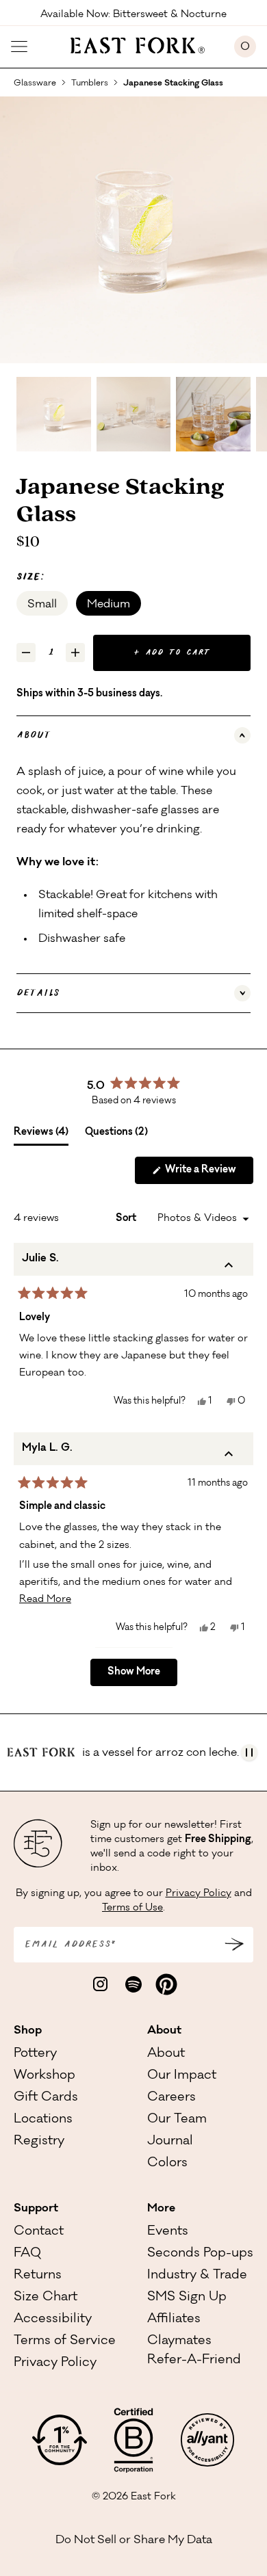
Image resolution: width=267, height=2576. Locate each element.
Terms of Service (65, 2341)
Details (38, 993)
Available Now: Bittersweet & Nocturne (133, 14)
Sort (127, 1219)
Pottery (35, 2054)
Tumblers (90, 83)
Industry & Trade (197, 2276)
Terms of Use (132, 1908)
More (161, 2209)
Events (168, 2232)
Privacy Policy (199, 1894)
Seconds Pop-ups (200, 2254)
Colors (167, 2164)
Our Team (177, 2120)
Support (36, 2209)
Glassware (35, 83)
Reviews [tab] (41, 1136)
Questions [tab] (116, 1136)
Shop (28, 2031)
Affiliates (174, 2319)
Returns (38, 2276)
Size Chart (46, 2298)
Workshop (44, 2076)
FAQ (27, 2254)
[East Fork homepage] (131, 44)
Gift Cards (46, 2098)
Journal (170, 2142)
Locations (43, 2120)
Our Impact (182, 2076)
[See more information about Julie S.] (229, 1267)
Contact (39, 2232)
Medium (109, 605)
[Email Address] (234, 1945)
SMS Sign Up (187, 2298)
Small (42, 605)
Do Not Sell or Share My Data (134, 2540)
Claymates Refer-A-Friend (194, 2351)
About (34, 735)
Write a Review (208, 1174)
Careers (171, 2098)
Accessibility (53, 2319)
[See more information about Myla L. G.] (229, 1457)
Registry (39, 2142)
